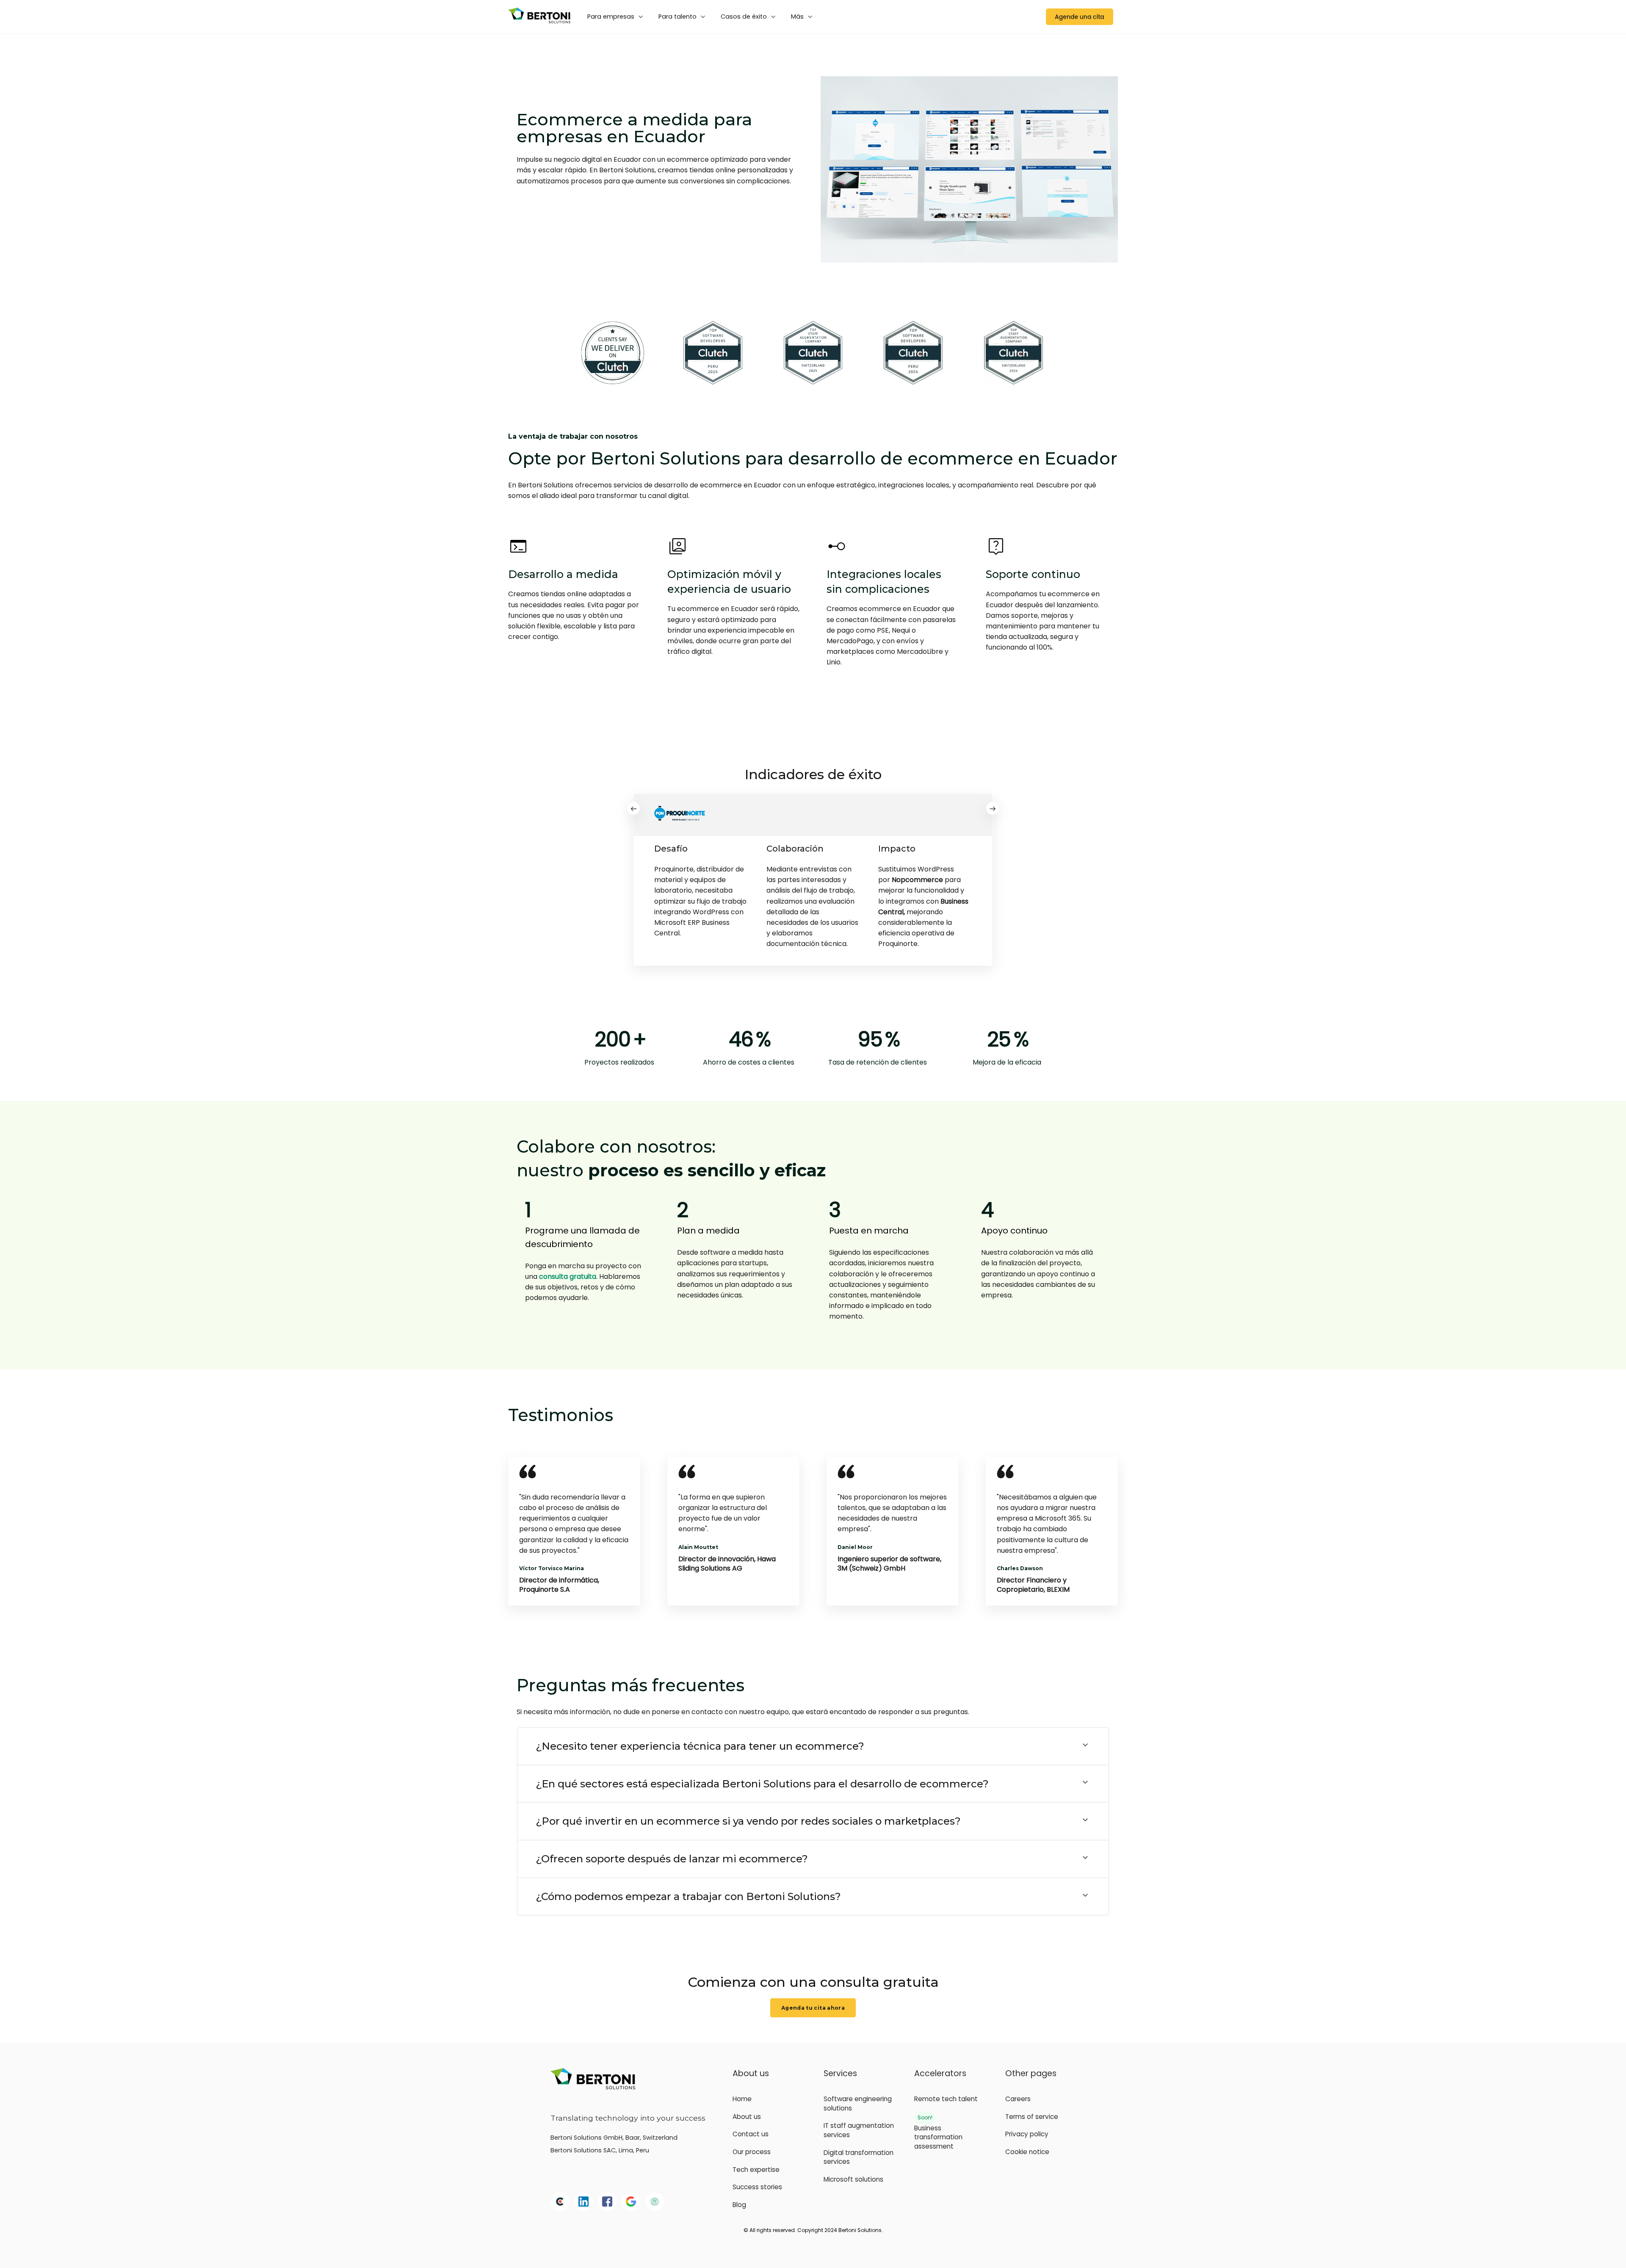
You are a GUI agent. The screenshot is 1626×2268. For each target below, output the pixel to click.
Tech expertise (756, 2170)
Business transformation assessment (938, 2137)
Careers (1018, 2099)
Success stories (757, 2187)
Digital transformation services (859, 2157)
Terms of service (1032, 2117)
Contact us (751, 2134)
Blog (739, 2205)
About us (747, 2117)
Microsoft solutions (853, 2179)
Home (742, 2099)
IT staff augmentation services (859, 2130)
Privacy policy (1027, 2134)
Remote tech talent (946, 2099)
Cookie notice (1027, 2152)
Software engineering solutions (858, 2103)
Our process (752, 2152)
